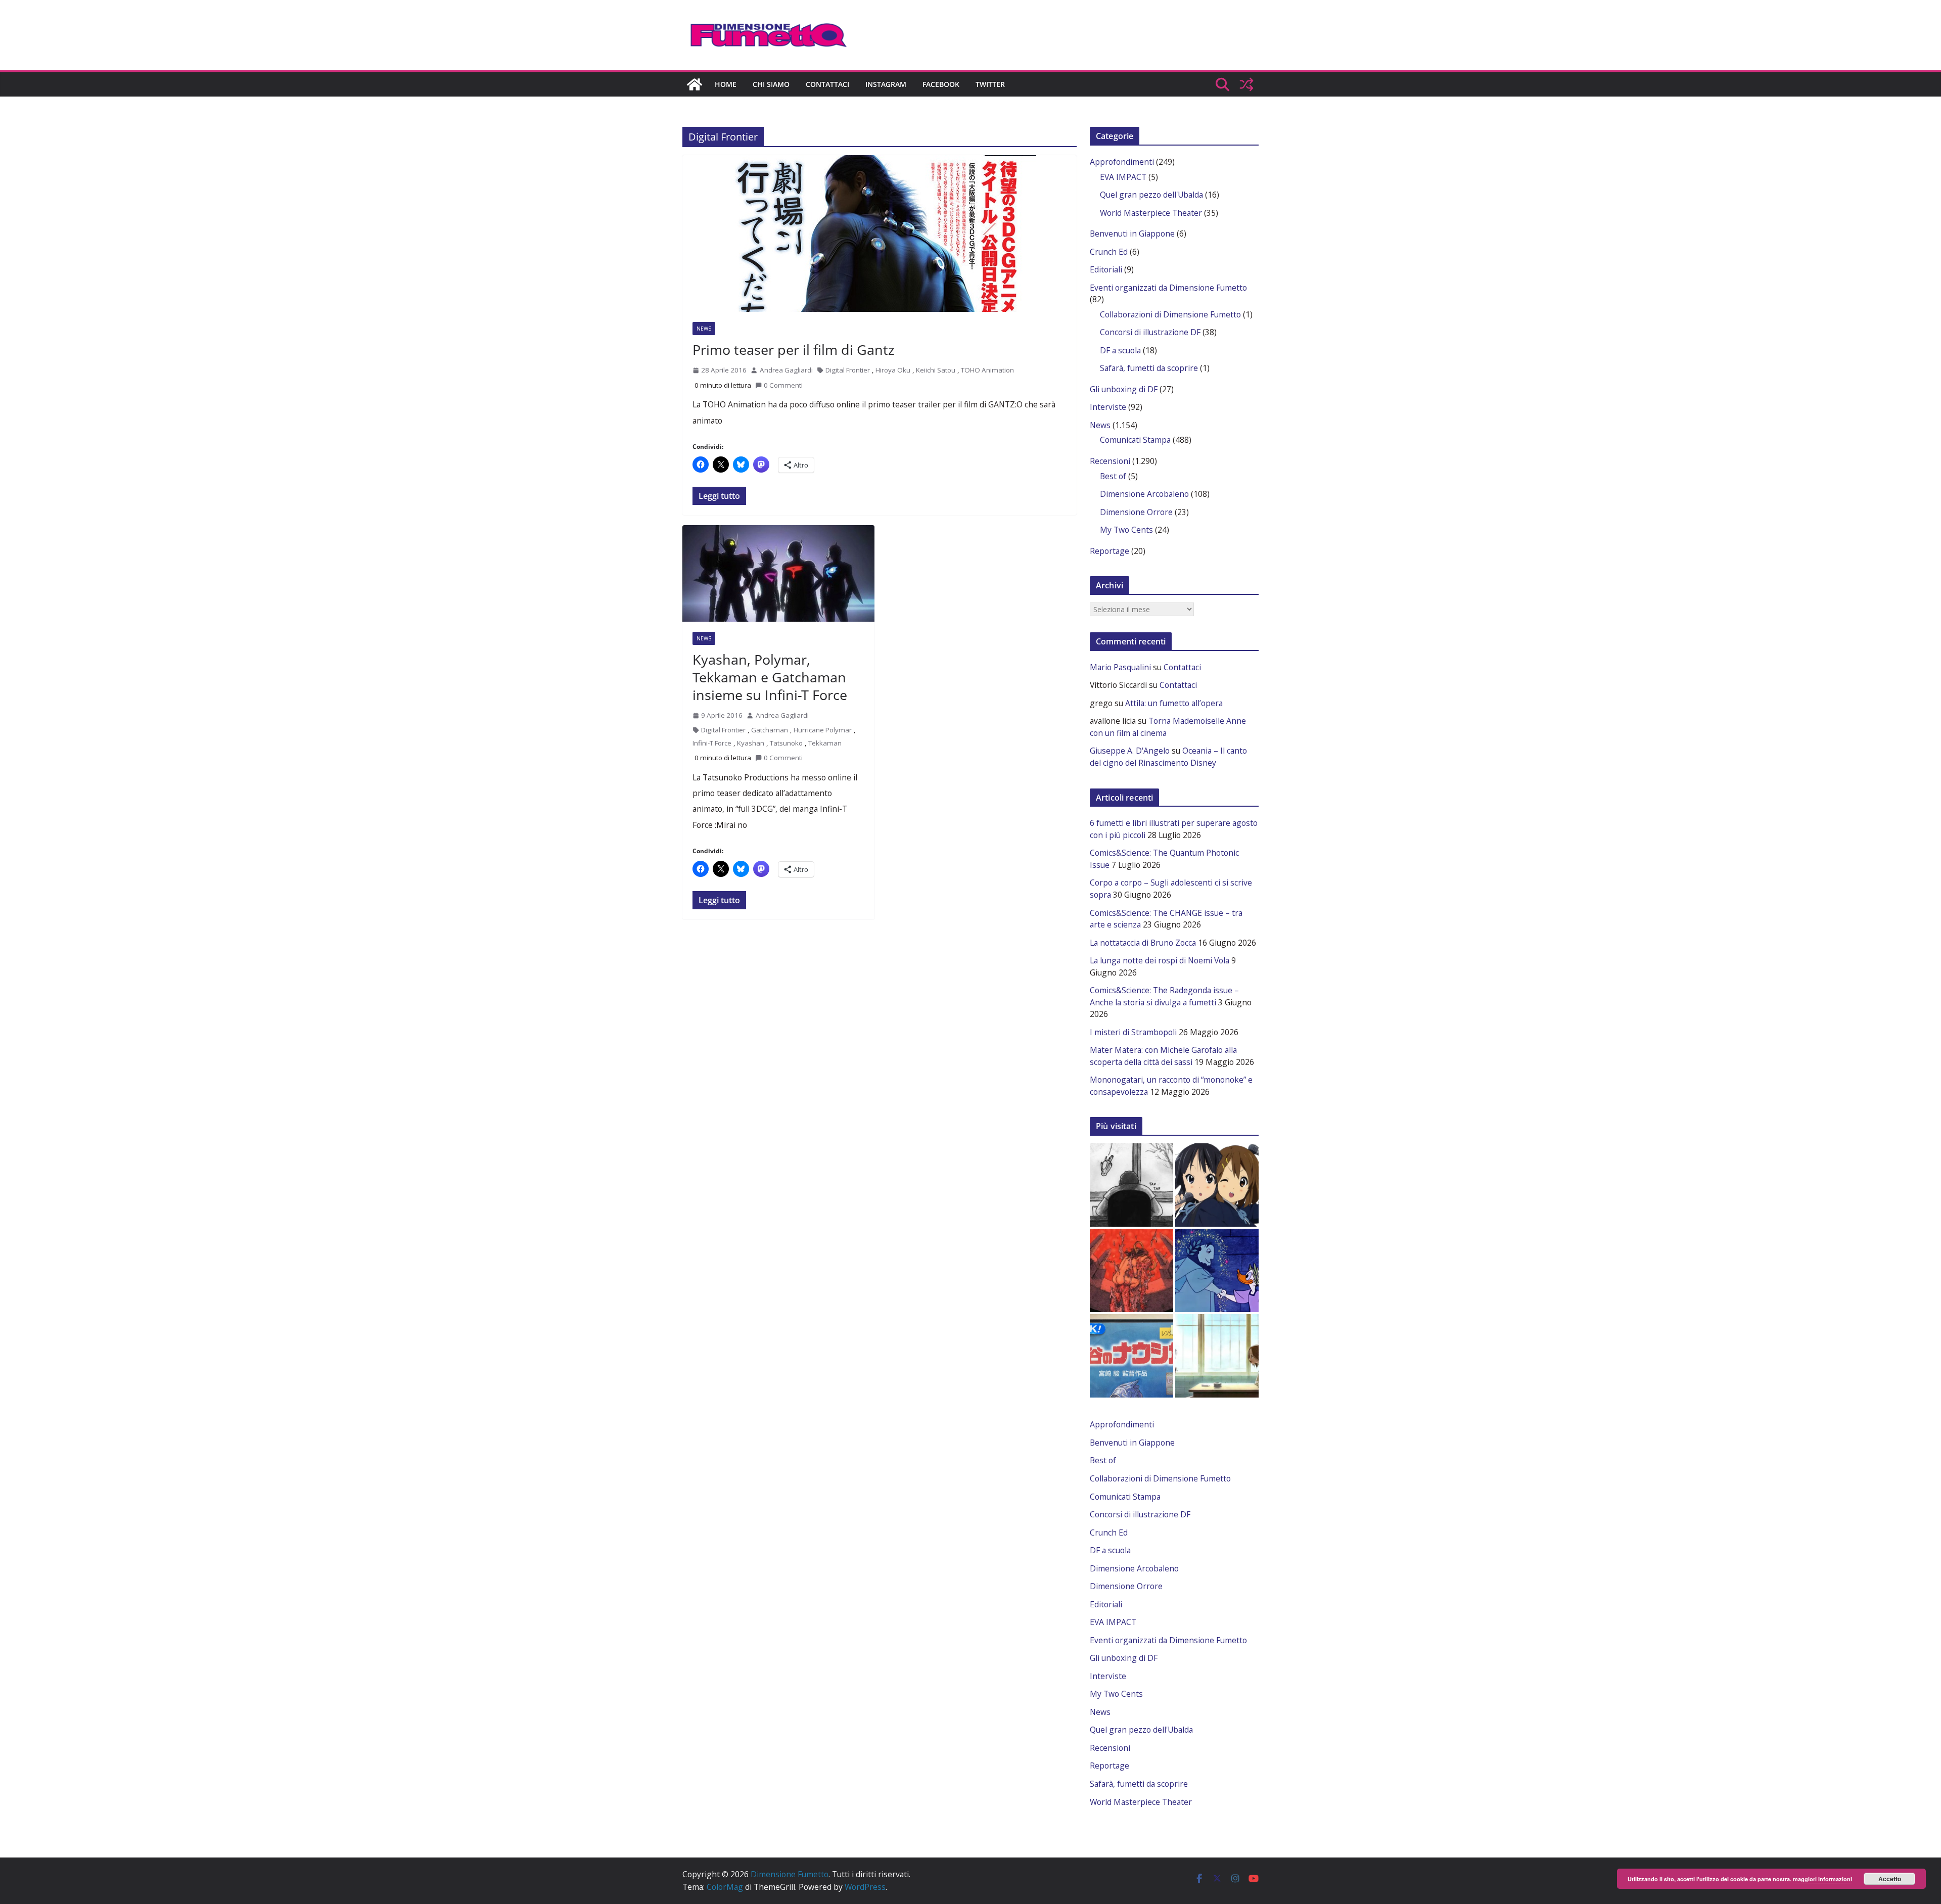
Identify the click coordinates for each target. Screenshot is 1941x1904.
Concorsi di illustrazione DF (1150, 332)
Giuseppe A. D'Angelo (1130, 751)
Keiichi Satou (936, 370)
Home (726, 84)
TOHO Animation (987, 370)
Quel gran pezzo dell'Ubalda (1151, 195)
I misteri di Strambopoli (1133, 1032)
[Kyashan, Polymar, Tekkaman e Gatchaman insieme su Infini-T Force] (778, 573)
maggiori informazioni (1822, 1879)
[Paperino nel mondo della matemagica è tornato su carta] (1217, 1270)
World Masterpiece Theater (1151, 213)
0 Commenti (783, 385)
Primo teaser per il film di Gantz (794, 350)
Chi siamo (771, 84)
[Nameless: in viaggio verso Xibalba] (1131, 1270)
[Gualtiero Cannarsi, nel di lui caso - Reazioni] (1131, 1356)
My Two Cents (1126, 530)
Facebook (941, 84)
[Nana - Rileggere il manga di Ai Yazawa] (1217, 1356)
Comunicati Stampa (1135, 440)
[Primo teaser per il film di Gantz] (880, 234)
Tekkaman (825, 743)
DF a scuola (1120, 350)
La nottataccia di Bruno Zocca (1143, 943)
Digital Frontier (848, 370)
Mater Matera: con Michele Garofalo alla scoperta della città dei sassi (1163, 1056)
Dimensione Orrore (1136, 512)
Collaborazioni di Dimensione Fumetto (1170, 314)
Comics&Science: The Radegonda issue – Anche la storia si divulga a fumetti (1164, 996)
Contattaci (827, 84)
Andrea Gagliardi (786, 370)
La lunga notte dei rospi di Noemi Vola (1160, 960)
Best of (1113, 476)
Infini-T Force (712, 743)
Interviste (1108, 407)
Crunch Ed (1109, 252)
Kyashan (751, 743)
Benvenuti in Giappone (1132, 234)
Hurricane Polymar (823, 730)
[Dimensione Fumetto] (695, 84)
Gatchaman (770, 730)
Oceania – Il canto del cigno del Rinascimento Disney (1168, 757)
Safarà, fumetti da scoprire (1149, 368)
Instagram (886, 84)
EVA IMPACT (1123, 177)
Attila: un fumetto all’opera (1174, 703)
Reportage (1110, 551)
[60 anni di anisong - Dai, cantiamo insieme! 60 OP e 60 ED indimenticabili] (1217, 1185)
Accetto (1890, 1879)
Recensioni (1110, 461)
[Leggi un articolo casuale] (1246, 84)
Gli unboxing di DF (1124, 389)
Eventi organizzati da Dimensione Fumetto (1168, 288)
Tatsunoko (786, 743)
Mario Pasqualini (1120, 667)
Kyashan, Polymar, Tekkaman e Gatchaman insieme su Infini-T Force (770, 677)
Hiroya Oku (893, 370)
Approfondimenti (1122, 162)
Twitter (990, 84)
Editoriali (1106, 269)
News (704, 329)
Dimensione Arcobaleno (1144, 494)
